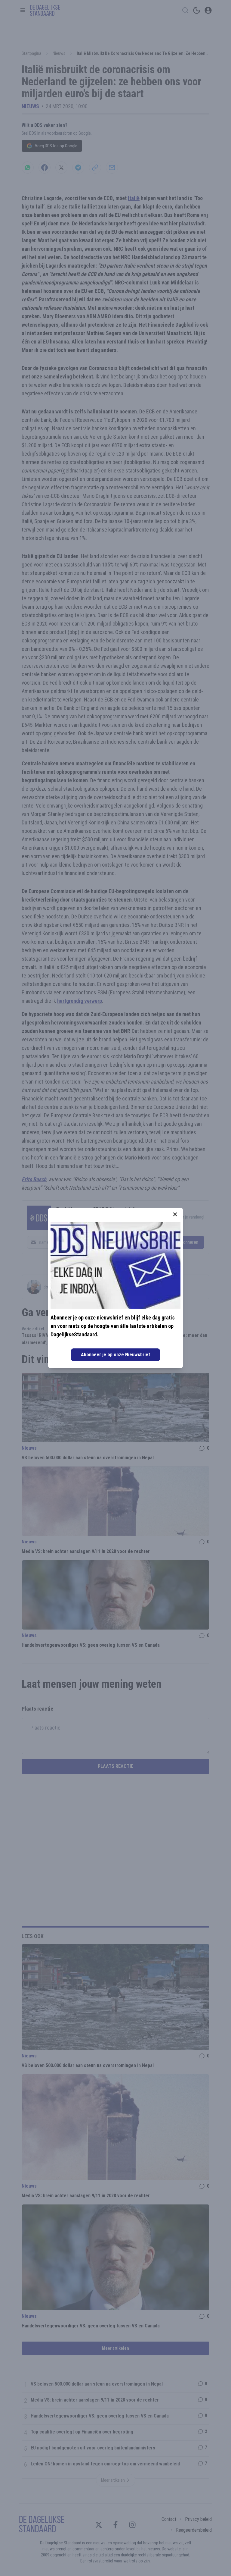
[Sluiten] (175, 1214)
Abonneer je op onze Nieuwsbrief (115, 1355)
